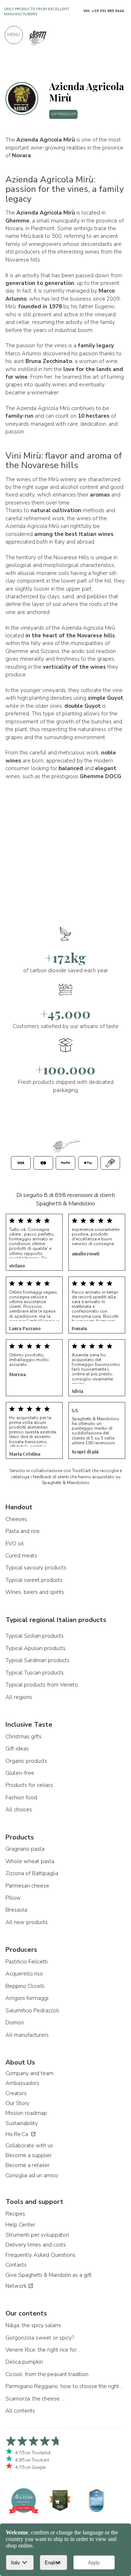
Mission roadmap (26, 2113)
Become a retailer (27, 2165)
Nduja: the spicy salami (33, 2325)
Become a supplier (29, 2155)
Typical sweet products (34, 1580)
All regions (19, 1697)
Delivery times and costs (36, 2245)
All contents (20, 2411)
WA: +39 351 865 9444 (104, 11)
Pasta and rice (23, 1531)
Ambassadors (22, 2083)
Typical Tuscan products (35, 1673)
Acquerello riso (24, 1974)
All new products (27, 1922)
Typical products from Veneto (42, 1685)
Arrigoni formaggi (27, 1998)
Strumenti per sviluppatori (37, 2235)
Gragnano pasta (25, 1849)
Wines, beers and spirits (35, 1592)
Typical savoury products (36, 1568)
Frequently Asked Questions (40, 2255)
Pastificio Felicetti (27, 1962)
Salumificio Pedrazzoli (32, 2011)
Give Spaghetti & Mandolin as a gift (49, 2275)
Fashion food (21, 1797)
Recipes (15, 2214)
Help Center (20, 2225)
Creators (16, 2093)
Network (17, 2286)
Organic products (26, 1761)
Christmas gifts (23, 1737)
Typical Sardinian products (37, 1660)
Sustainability (22, 2123)
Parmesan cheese (27, 1886)
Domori (15, 2023)
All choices (19, 1810)
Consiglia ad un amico (32, 2175)
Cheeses (16, 1519)
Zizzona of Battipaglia (32, 1873)
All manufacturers (27, 2035)
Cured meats (21, 1556)
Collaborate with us (29, 2146)
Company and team (29, 2073)
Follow (114, 67)
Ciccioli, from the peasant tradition (47, 2374)
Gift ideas (17, 1749)
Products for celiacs (29, 1785)
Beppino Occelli (25, 1986)
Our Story (17, 2103)
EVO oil (15, 1544)
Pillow (13, 1898)
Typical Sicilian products (35, 1636)
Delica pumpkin (24, 2362)
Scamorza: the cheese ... (35, 2399)
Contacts (16, 2265)
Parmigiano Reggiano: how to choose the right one (65, 2386)
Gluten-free (20, 1773)
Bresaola (16, 1910)
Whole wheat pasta (30, 1861)
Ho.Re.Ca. (18, 2134)
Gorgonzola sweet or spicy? (40, 2338)
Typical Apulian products (35, 1648)
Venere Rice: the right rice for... (43, 2350)
